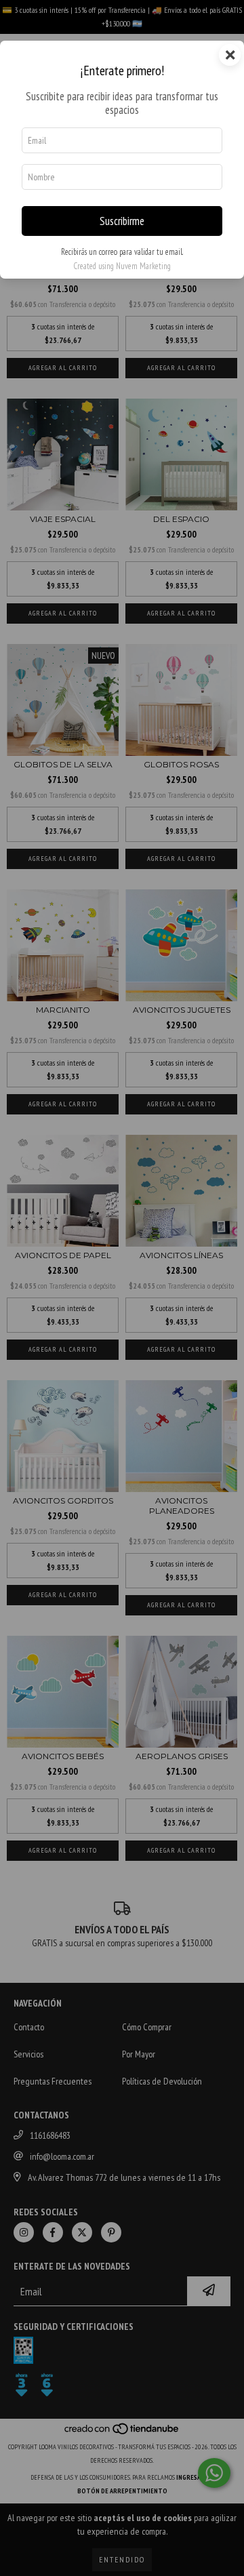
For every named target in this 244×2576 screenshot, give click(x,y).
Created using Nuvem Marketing (122, 266)
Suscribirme (122, 221)
